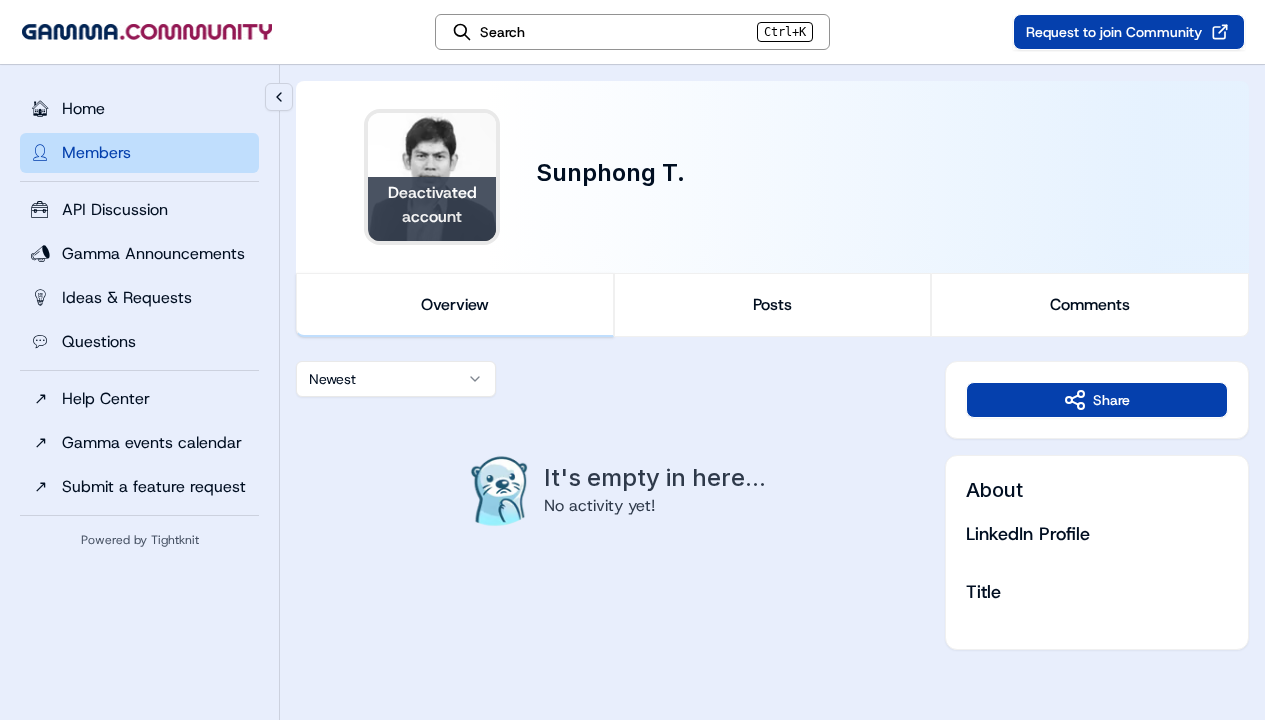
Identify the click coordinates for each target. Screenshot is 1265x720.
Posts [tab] (772, 304)
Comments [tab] (1090, 304)
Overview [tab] (455, 304)
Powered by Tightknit (140, 540)
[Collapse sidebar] (279, 97)
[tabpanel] (772, 505)
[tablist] (772, 305)
